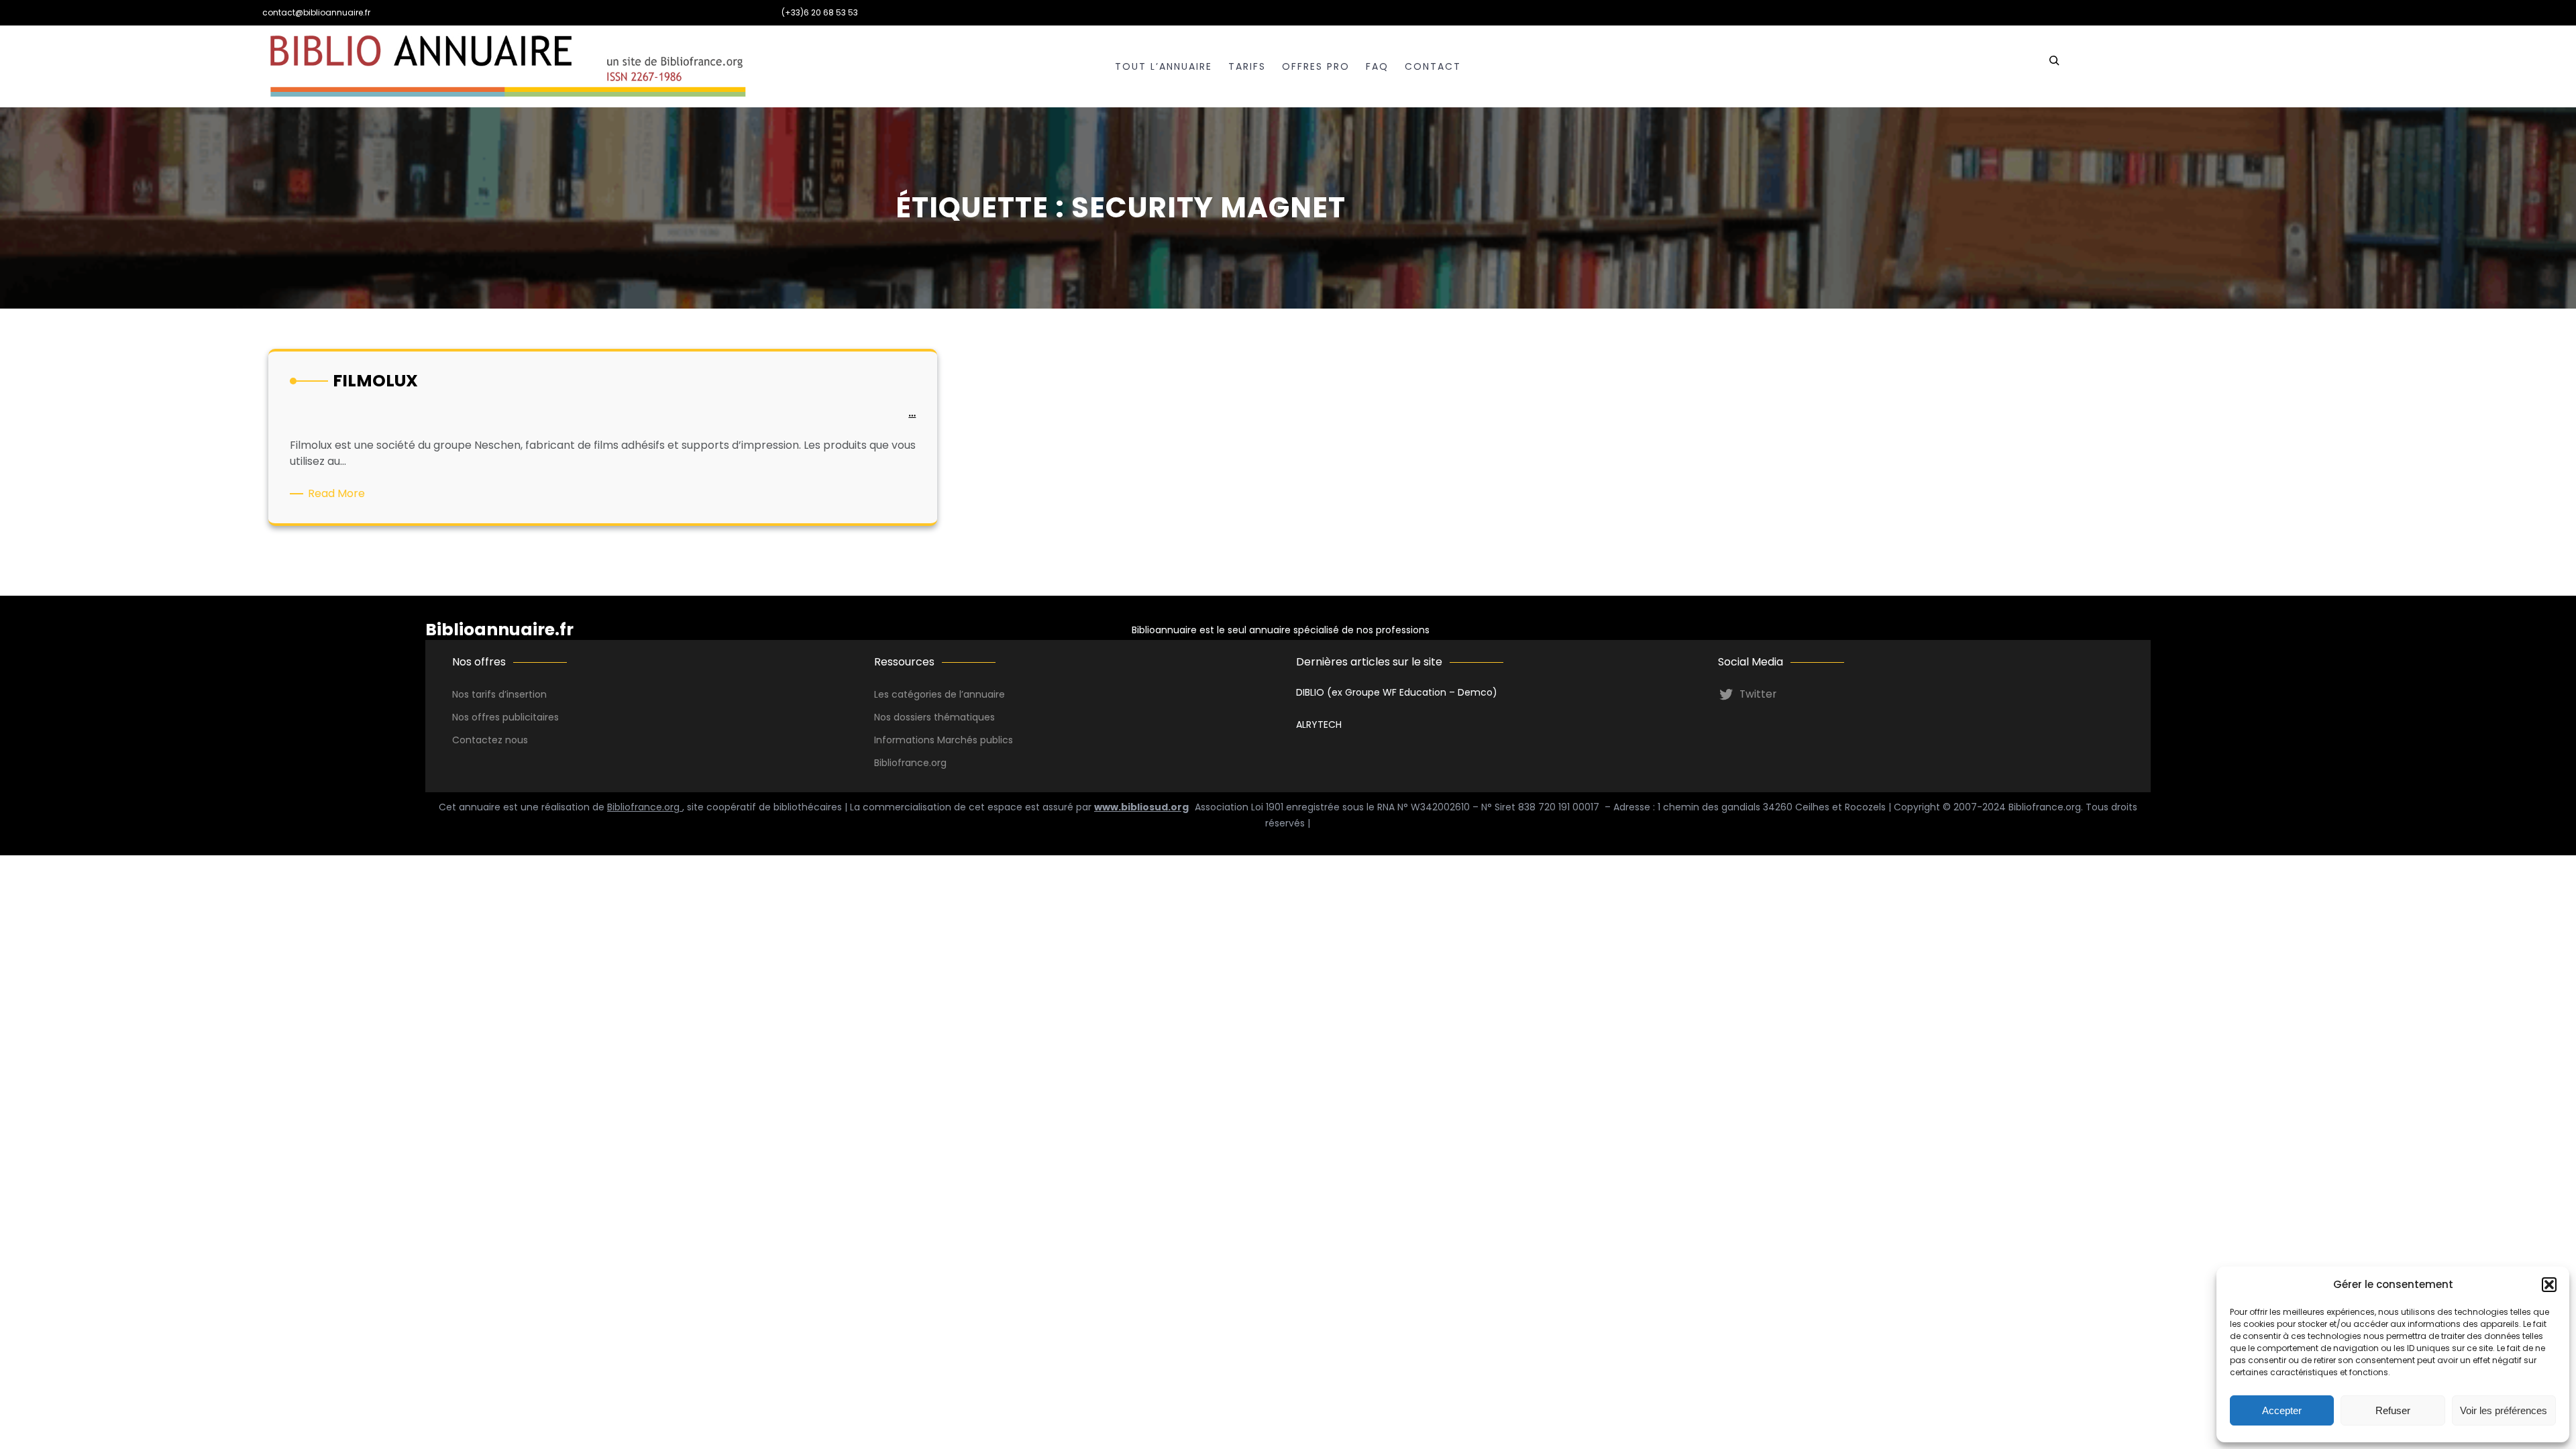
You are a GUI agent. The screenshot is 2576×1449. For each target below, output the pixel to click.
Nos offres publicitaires (505, 717)
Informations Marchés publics (944, 740)
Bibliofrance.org (645, 807)
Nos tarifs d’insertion (499, 694)
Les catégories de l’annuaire (940, 694)
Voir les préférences (2504, 1410)
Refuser (2393, 1410)
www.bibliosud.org (1141, 807)
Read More (339, 494)
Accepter (2282, 1410)
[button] (2549, 1285)
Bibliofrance (902, 763)
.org (938, 763)
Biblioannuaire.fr (499, 630)
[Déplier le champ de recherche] (2054, 66)
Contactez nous (490, 740)
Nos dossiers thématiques (934, 717)
